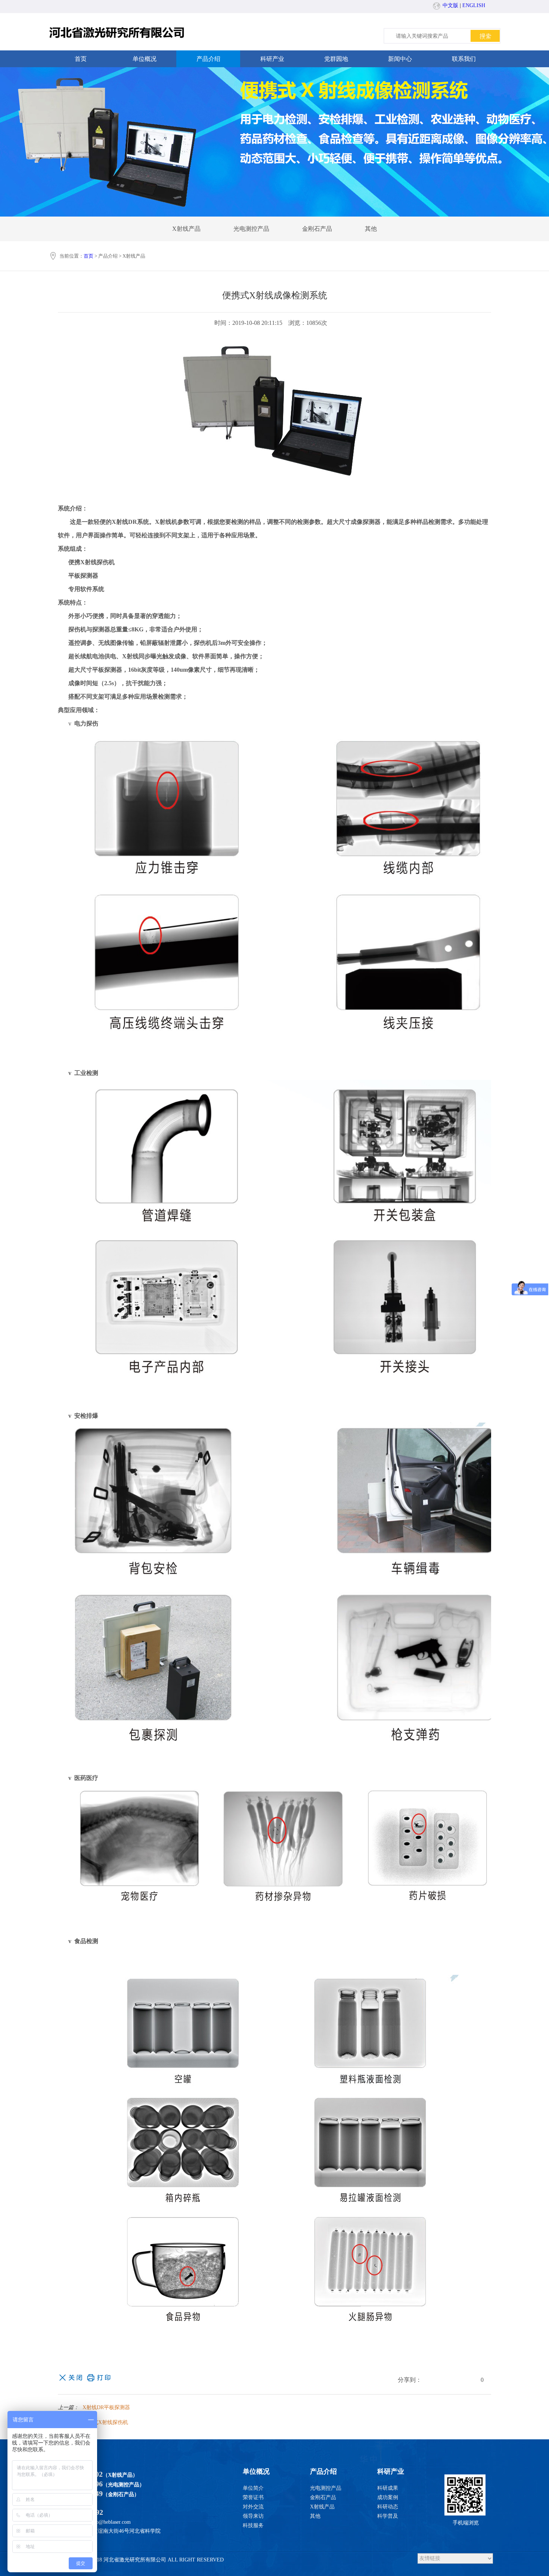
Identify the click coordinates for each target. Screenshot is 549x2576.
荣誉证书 (253, 2497)
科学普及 (388, 2516)
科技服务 (253, 2525)
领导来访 (253, 2516)
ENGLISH (474, 5)
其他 (371, 229)
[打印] (99, 2377)
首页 (81, 59)
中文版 (450, 5)
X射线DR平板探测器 (106, 2407)
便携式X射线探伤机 (105, 2422)
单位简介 (253, 2488)
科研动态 (388, 2507)
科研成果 (388, 2488)
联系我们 (464, 59)
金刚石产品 (317, 229)
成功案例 (388, 2497)
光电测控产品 (251, 229)
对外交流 (253, 2507)
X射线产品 (186, 229)
